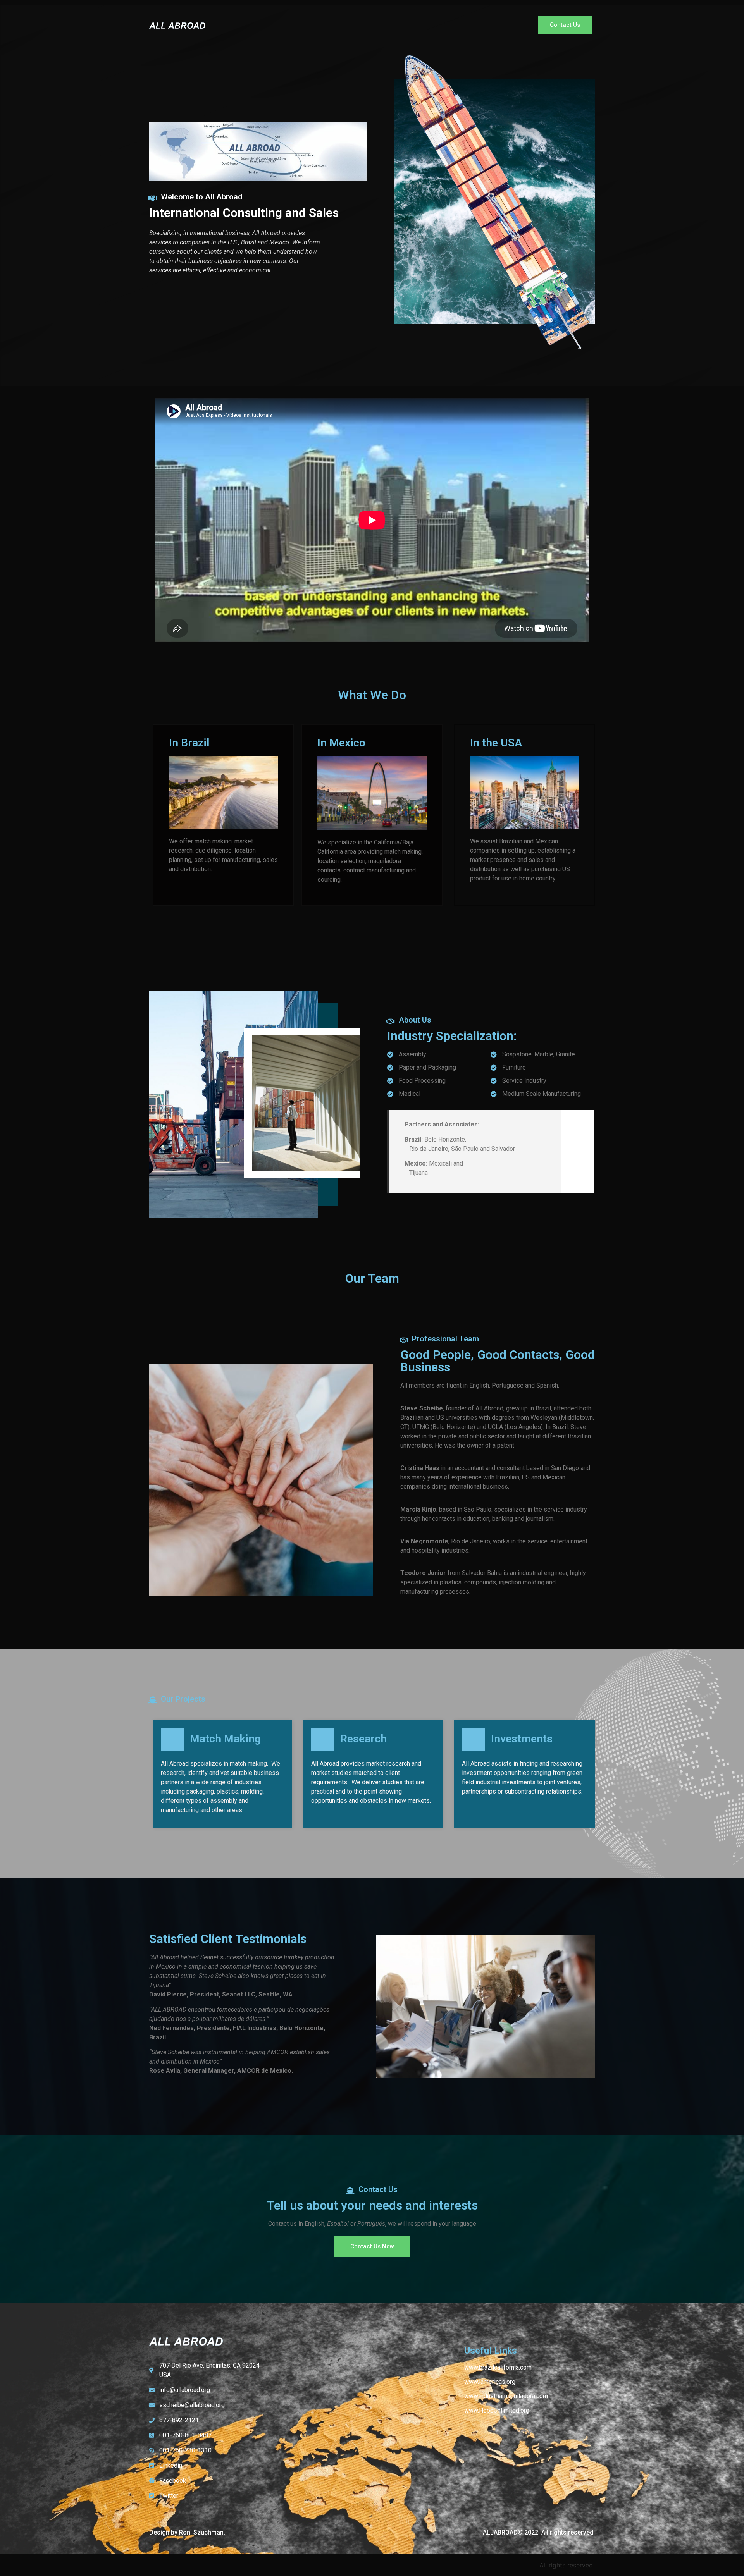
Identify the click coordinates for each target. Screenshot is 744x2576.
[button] (565, 25)
